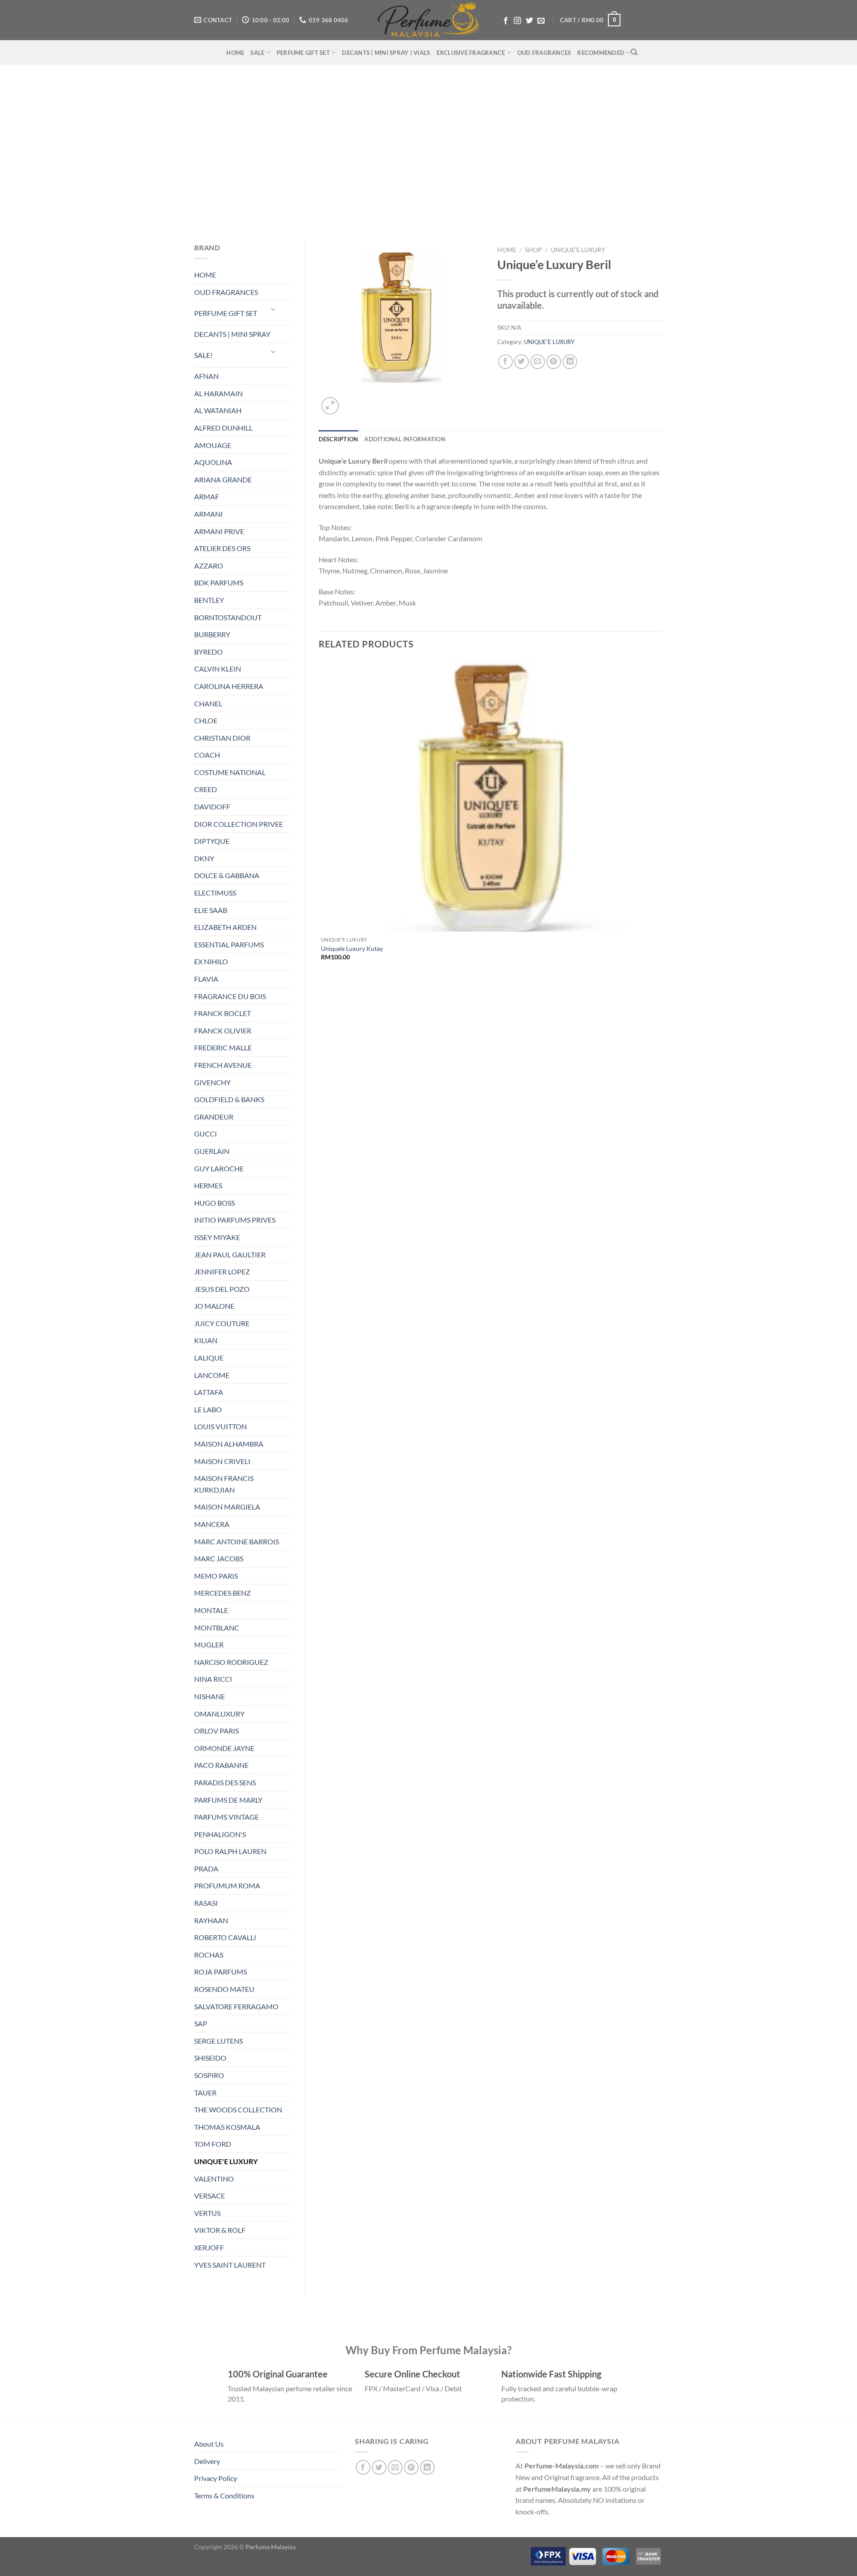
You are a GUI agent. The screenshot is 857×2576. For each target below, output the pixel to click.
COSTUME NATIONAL (230, 772)
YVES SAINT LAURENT (230, 2265)
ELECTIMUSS (215, 893)
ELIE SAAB (211, 910)
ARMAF (207, 496)
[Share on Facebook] (505, 362)
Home (507, 250)
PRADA (206, 1869)
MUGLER (209, 1645)
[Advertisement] (428, 149)
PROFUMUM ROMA (227, 1885)
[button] (591, 20)
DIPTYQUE (212, 841)
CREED (206, 789)
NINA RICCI (213, 1679)
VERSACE (210, 2196)
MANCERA (212, 1524)
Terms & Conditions (224, 2495)
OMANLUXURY (219, 1714)
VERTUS (207, 2213)
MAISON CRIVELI (222, 1461)
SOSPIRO (209, 2075)
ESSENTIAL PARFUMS (229, 944)
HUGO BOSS (214, 1203)
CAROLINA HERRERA (229, 686)
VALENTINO (214, 2179)
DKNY (204, 858)
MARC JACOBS (219, 1558)
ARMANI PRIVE (219, 531)
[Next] (352, 401)
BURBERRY (212, 634)
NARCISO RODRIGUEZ (231, 1662)
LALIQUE (209, 1358)
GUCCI (206, 1134)
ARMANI (208, 514)
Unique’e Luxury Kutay (352, 948)
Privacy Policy (216, 2478)
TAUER (205, 2093)
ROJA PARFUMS (220, 1972)
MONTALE (211, 1610)
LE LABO (208, 1409)
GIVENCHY (212, 1082)
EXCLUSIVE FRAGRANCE (471, 53)
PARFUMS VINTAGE (227, 1817)
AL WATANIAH (218, 410)
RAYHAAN (211, 1920)
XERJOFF (209, 2247)
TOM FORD (213, 2144)
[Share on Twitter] (522, 362)
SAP (201, 2023)
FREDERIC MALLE (223, 1047)
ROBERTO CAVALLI (225, 1937)
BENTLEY (209, 600)
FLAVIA (206, 979)
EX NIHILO (211, 961)
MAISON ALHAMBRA (229, 1444)
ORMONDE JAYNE (224, 1748)
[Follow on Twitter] (529, 21)
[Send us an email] (541, 21)
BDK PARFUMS (219, 583)
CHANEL (208, 703)
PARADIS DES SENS (225, 1782)
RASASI (206, 1903)
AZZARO (209, 566)
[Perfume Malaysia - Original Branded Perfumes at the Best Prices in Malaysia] (429, 20)
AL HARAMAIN (218, 393)
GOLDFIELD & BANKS (229, 1099)
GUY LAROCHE (219, 1168)
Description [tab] (339, 439)
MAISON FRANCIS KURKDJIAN (224, 1484)
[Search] (634, 52)
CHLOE (206, 720)
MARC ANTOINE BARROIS (237, 1541)
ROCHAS (209, 1955)
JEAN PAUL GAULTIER (230, 1255)
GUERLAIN (212, 1151)
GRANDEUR (214, 1117)
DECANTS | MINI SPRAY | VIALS (386, 53)
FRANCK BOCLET (223, 1013)
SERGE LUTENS (218, 2041)
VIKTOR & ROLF (220, 2230)
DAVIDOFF (212, 807)
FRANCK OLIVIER (223, 1031)
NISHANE (210, 1696)
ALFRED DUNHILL (223, 428)
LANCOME (212, 1375)
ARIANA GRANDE (223, 479)
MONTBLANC (217, 1628)
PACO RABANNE (221, 1765)
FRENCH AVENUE (223, 1065)
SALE (257, 53)
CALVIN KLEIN (218, 669)
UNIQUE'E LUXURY (226, 2161)
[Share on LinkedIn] (570, 362)
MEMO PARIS (216, 1576)
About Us (209, 2444)
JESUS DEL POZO (222, 1289)
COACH (207, 755)
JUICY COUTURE (222, 1323)
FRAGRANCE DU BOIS (230, 996)
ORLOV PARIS (216, 1731)
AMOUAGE (213, 445)
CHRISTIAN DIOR (222, 738)
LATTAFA (209, 1392)
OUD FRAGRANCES (544, 53)
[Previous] (323, 992)
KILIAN (206, 1340)
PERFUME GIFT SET (303, 53)
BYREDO (208, 652)
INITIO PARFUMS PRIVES (235, 1220)
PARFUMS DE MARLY (228, 1800)
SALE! (203, 355)
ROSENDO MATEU (224, 1989)
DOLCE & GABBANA (227, 875)
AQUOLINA (213, 462)
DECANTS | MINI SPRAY (232, 334)
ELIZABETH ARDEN (225, 927)
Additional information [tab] (405, 439)
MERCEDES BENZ (223, 1593)
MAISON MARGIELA (227, 1507)
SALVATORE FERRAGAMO (236, 2006)
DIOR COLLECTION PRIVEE (239, 824)
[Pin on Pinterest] (554, 362)
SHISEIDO (210, 2058)
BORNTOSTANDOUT (228, 617)
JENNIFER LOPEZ (222, 1271)
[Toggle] (273, 309)
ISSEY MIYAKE (217, 1237)
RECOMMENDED (601, 53)
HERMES (208, 1185)
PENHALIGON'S (220, 1834)
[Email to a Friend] (538, 362)
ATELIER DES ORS (222, 548)
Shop (533, 250)
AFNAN (206, 376)
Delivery (207, 2461)
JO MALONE (214, 1306)
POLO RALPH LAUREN (230, 1851)
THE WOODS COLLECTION (238, 2109)
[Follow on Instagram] (517, 21)
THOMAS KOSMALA (227, 2127)
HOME (235, 53)
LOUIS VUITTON (220, 1426)
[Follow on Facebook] (506, 21)
